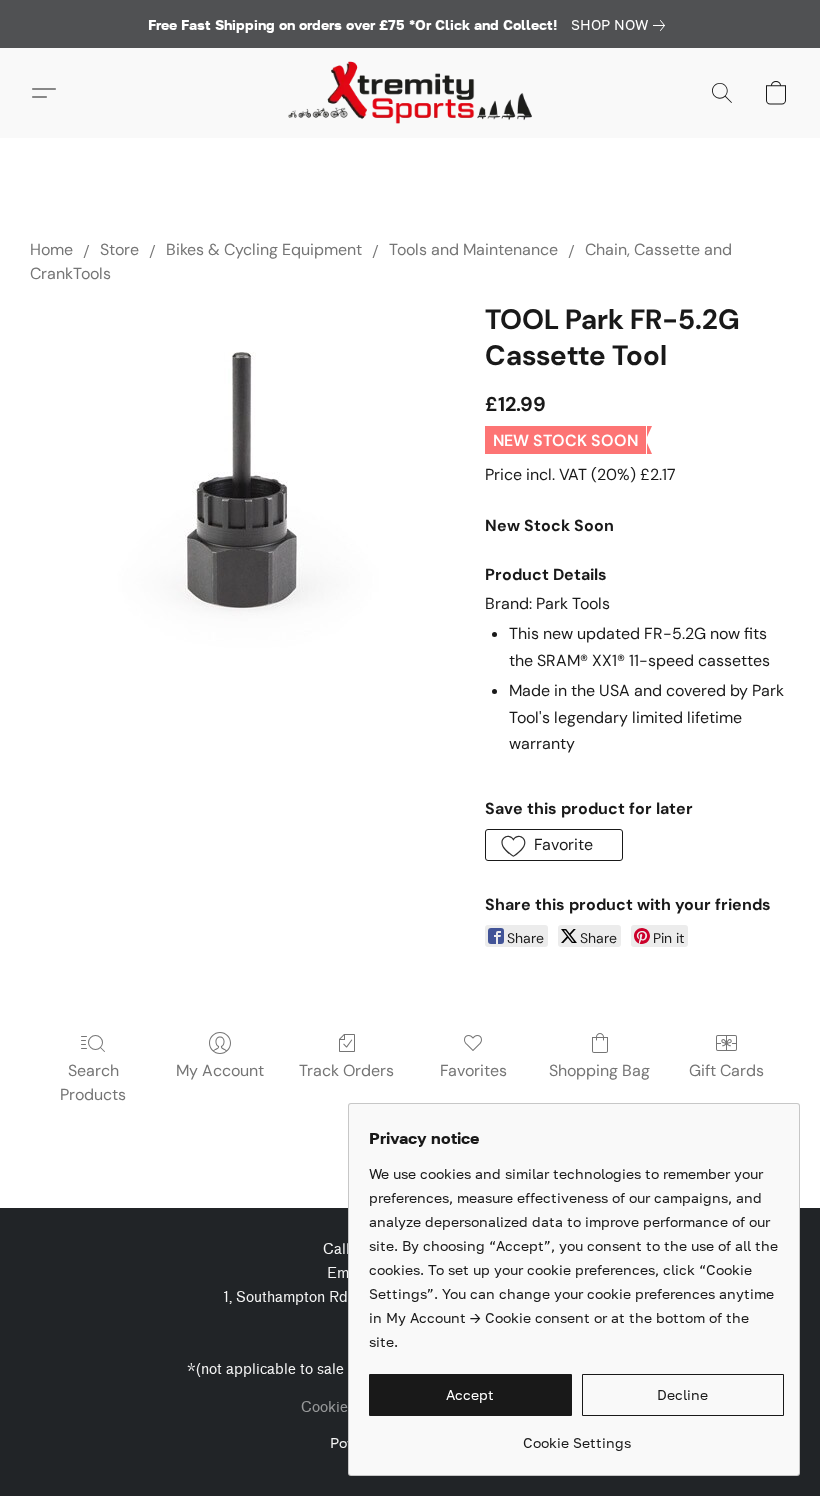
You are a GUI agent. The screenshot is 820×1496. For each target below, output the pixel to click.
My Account (220, 1070)
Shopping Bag (599, 1070)
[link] (622, 25)
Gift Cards (726, 1070)
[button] (410, 93)
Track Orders (346, 1070)
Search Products (93, 1082)
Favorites (473, 1070)
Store (119, 249)
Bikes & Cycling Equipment (264, 249)
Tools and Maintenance (473, 249)
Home (51, 249)
